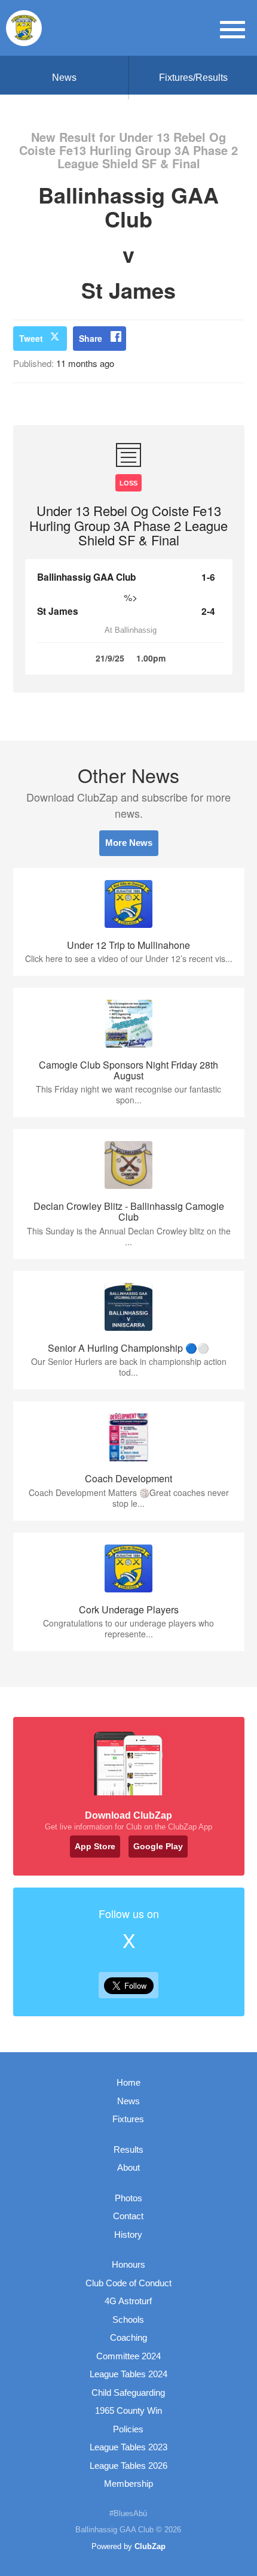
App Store (95, 1846)
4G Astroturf (128, 2301)
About (128, 2167)
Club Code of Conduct (128, 2283)
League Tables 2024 (128, 2374)
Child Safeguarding (128, 2393)
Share (91, 338)
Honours (128, 2264)
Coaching (128, 2337)
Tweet (31, 338)
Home (128, 2082)
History (128, 2234)
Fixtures (128, 2119)
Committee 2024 (128, 2356)
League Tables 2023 (128, 2447)
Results (128, 2149)
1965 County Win (128, 2410)
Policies (128, 2429)
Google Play (158, 1846)
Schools (128, 2319)
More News (129, 843)
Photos (128, 2198)
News (64, 78)
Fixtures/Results (193, 78)
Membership (128, 2484)
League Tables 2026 (128, 2466)
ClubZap (150, 2546)
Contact (128, 2216)
